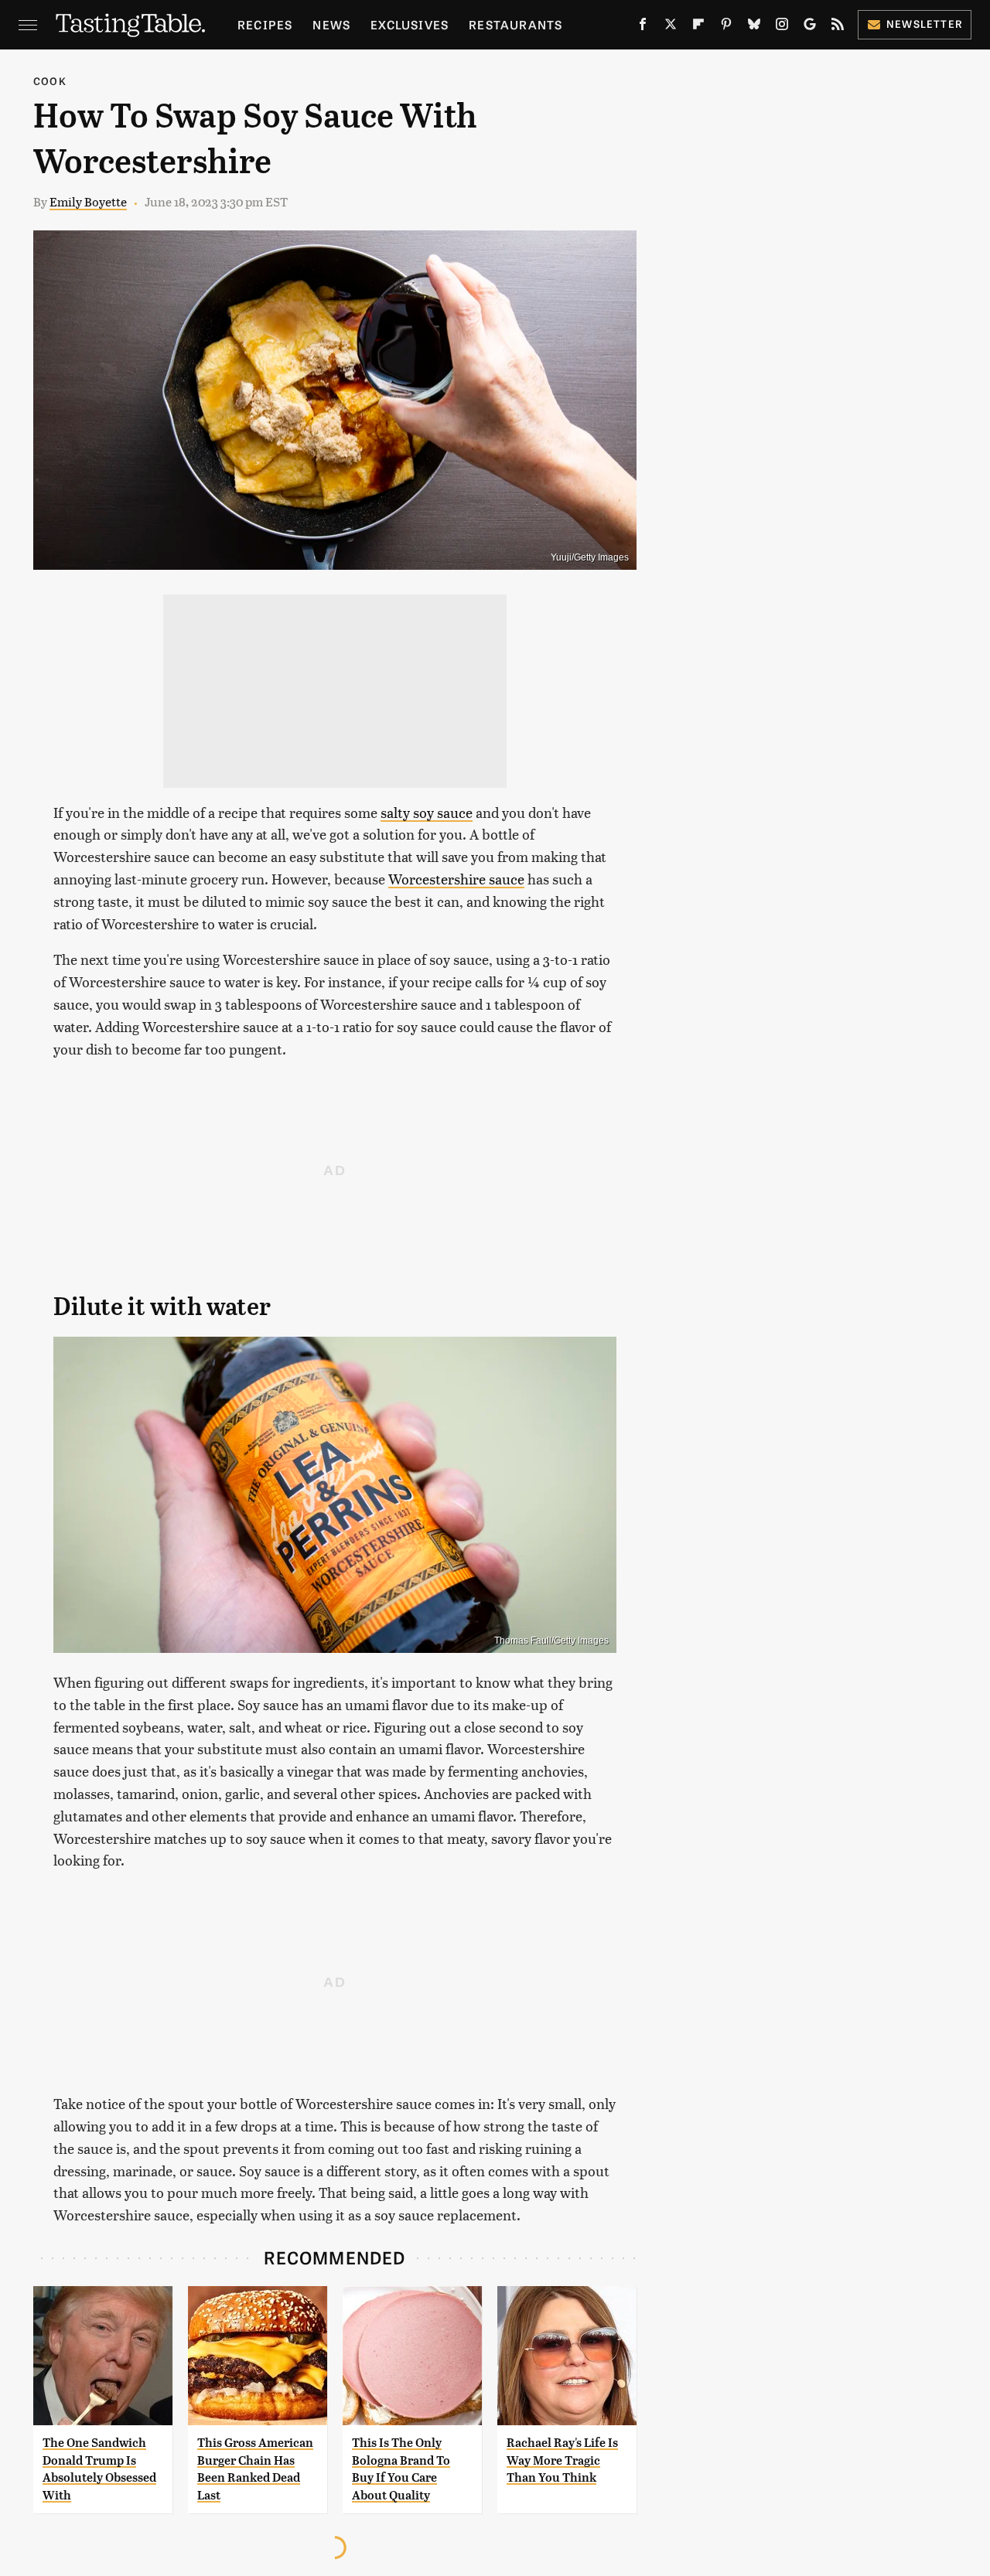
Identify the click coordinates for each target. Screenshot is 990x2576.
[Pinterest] (726, 27)
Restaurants (515, 24)
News (331, 24)
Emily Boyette (88, 201)
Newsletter (925, 24)
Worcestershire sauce (456, 879)
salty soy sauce (427, 812)
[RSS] (838, 27)
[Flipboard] (698, 27)
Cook (50, 81)
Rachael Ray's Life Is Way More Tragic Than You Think (562, 2460)
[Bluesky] (754, 27)
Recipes (265, 24)
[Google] (810, 27)
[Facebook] (643, 27)
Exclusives (410, 24)
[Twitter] (671, 27)
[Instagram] (782, 27)
